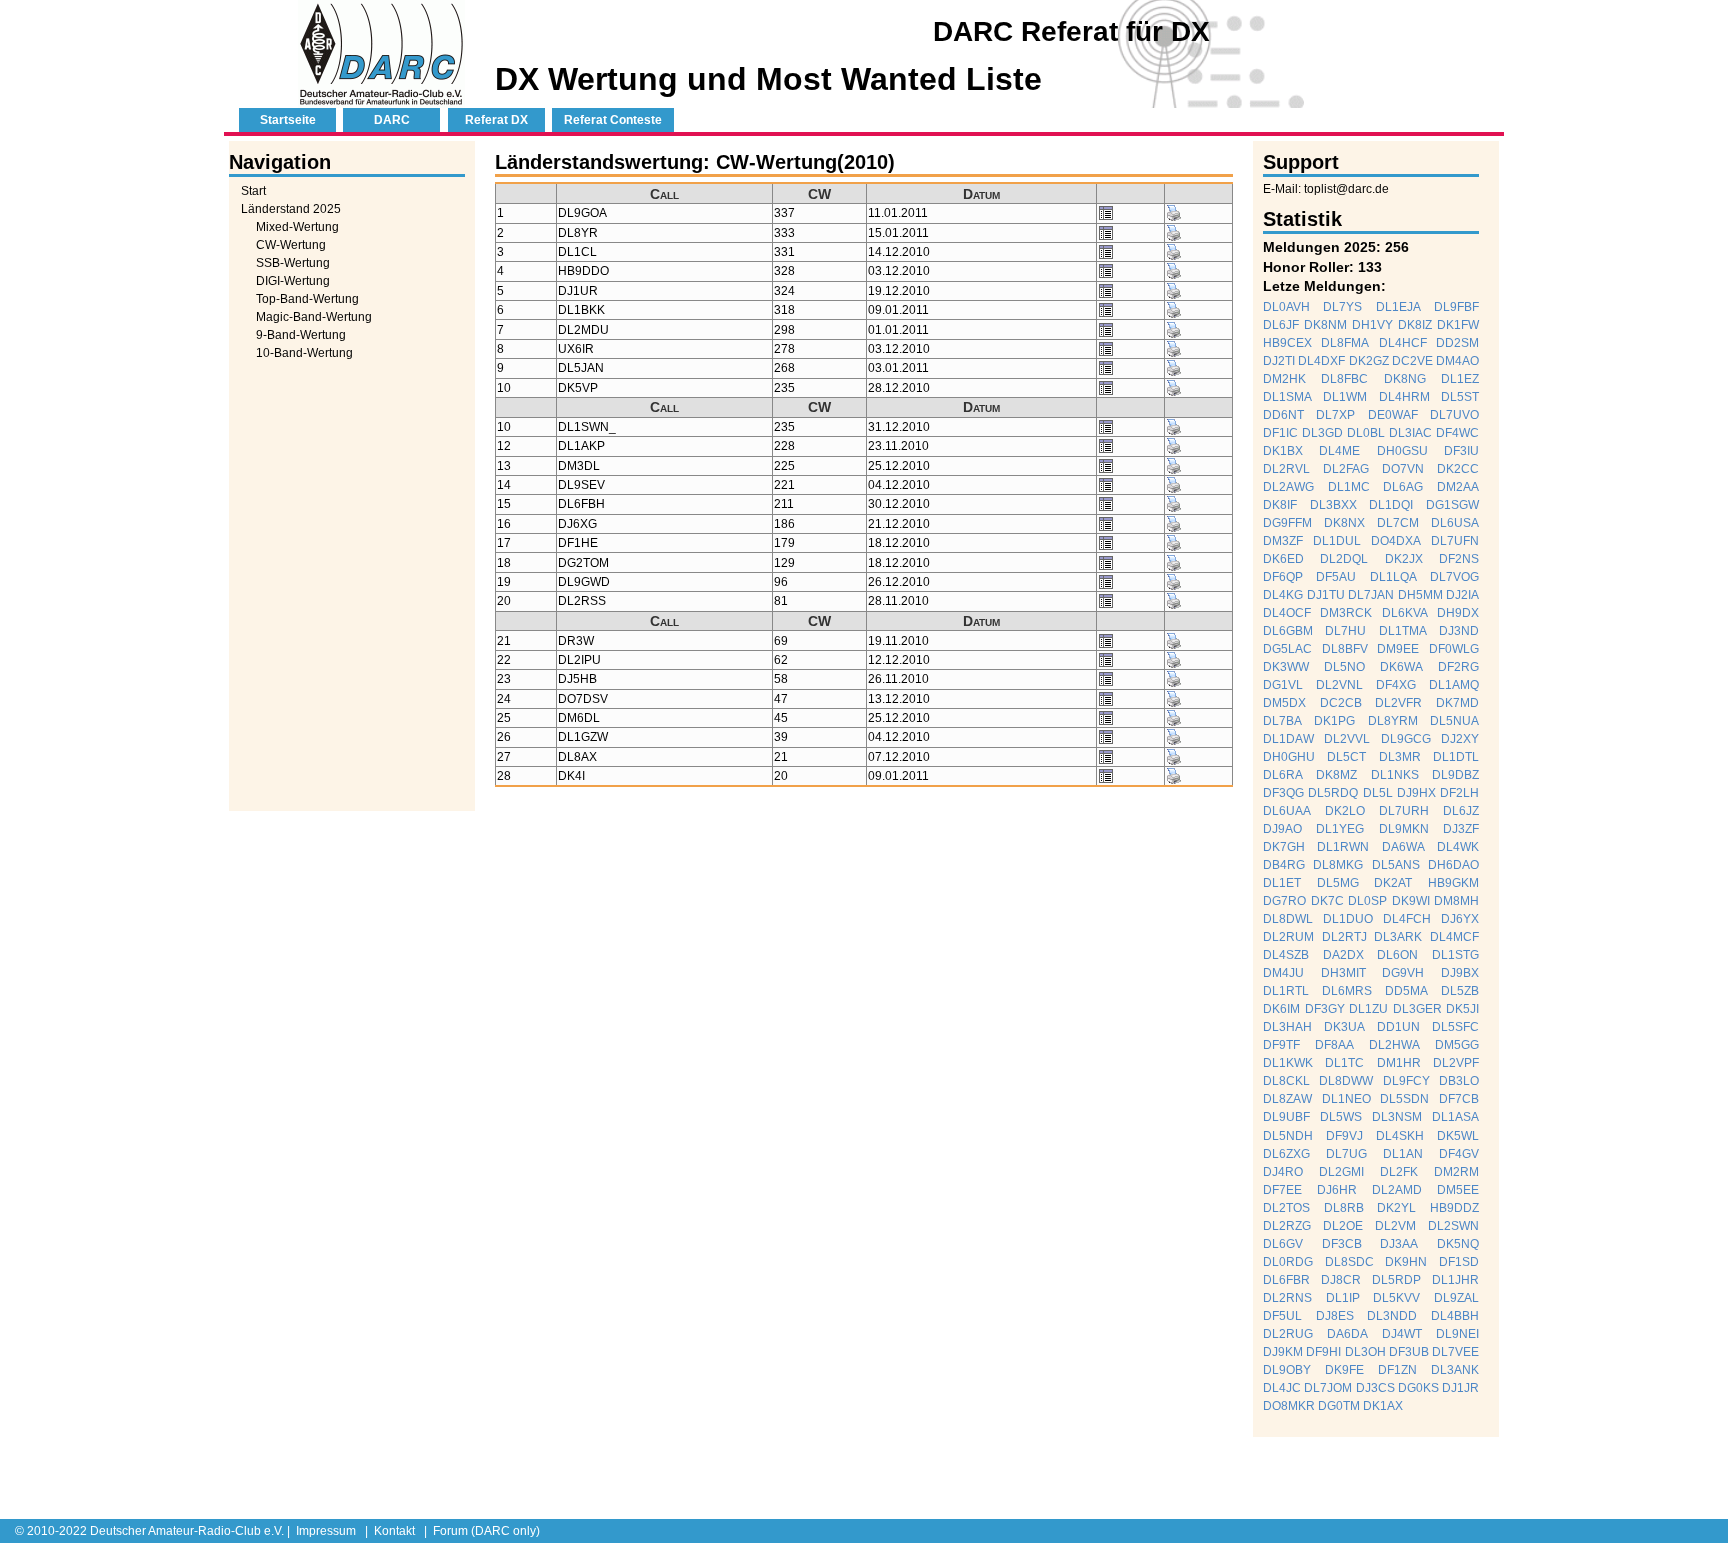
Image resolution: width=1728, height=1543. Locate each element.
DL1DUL (1337, 541)
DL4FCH (1407, 919)
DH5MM (1420, 595)
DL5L (1378, 793)
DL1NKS (1395, 775)
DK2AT (1393, 883)
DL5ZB (1460, 991)
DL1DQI (1391, 505)
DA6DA (1347, 1334)
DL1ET (1282, 883)
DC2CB (1341, 703)
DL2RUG (1288, 1334)
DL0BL (1366, 433)
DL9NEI (1457, 1334)
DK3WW (1286, 667)
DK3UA (1344, 1027)
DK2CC (1458, 469)
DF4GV (1459, 1154)
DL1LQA (1393, 577)
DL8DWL (1288, 919)
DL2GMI (1341, 1172)
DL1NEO (1346, 1099)
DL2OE (1343, 1226)
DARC (392, 120)
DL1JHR (1455, 1280)
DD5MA (1406, 991)
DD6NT (1283, 415)
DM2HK (1284, 379)
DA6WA (1403, 847)
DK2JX (1404, 559)
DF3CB (1342, 1244)
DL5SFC (1455, 1027)
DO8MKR (1289, 1406)
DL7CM (1398, 523)
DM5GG (1457, 1045)
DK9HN (1406, 1262)
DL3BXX (1333, 505)
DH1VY (1372, 325)
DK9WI (1411, 901)
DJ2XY (1460, 739)
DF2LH (1459, 793)
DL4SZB (1286, 955)
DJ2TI (1279, 361)
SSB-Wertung (293, 263)
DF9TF (1281, 1045)
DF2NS (1459, 559)
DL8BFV (1345, 649)
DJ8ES (1335, 1316)
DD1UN (1398, 1027)
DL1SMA (1287, 397)
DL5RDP (1396, 1280)
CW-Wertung (291, 245)
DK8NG (1405, 379)
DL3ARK (1398, 937)
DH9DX (1458, 613)
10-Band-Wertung (304, 353)
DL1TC (1344, 1063)
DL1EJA (1398, 307)
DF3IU (1461, 451)
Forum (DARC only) (486, 1531)
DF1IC (1280, 433)
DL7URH (1404, 811)
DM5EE (1458, 1190)
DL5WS (1341, 1117)
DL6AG (1403, 487)
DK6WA (1401, 667)
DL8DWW (1346, 1081)
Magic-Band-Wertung (314, 317)
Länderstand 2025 (291, 209)
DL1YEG (1340, 829)
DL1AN (1403, 1154)
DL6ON (1397, 955)
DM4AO (1457, 361)
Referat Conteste (613, 120)
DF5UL (1282, 1316)
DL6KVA (1405, 613)
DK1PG (1334, 721)
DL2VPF (1456, 1063)
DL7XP (1335, 415)
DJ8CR (1341, 1280)
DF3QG (1283, 793)
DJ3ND (1459, 631)
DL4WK (1458, 847)
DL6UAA (1287, 811)
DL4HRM (1404, 397)
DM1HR (1399, 1063)
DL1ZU (1368, 1009)
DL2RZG (1287, 1226)
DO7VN (1403, 469)
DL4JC (1282, 1388)
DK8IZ (1415, 325)
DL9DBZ (1455, 775)
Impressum (326, 1531)
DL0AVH (1286, 307)
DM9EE (1398, 649)
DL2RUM (1288, 937)
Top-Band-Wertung (307, 299)
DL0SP (1367, 901)
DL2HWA (1394, 1045)
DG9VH (1403, 973)
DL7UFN (1455, 541)
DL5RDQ (1333, 793)
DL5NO (1344, 667)
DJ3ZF (1461, 829)
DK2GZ (1369, 361)
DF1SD (1459, 1262)
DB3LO (1459, 1081)
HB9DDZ (1454, 1208)
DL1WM (1345, 397)
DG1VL (1283, 685)
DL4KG (1283, 595)
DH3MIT (1343, 973)
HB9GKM (1453, 883)
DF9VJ (1344, 1136)
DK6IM (1281, 1009)
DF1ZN (1397, 1370)
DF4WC (1457, 433)
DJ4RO (1283, 1172)
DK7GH (1284, 847)
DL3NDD (1392, 1316)
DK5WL (1458, 1136)
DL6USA (1455, 523)
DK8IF (1280, 505)
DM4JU (1283, 973)
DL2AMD (1397, 1190)
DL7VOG (1454, 577)
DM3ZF (1283, 541)
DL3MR (1400, 757)
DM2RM (1456, 1172)
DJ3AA (1399, 1244)
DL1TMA (1403, 631)
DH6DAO (1453, 865)
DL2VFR (1398, 703)
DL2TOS (1286, 1208)
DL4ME (1339, 451)
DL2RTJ (1344, 937)
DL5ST (1460, 397)
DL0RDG (1288, 1262)
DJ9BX (1460, 973)
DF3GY (1325, 1009)
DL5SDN (1404, 1099)
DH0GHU (1289, 757)
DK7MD (1457, 703)
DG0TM (1339, 1406)
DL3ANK (1455, 1370)
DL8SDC (1349, 1262)
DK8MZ (1336, 775)
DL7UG (1346, 1154)
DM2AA (1458, 487)
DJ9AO (1282, 829)
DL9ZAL (1456, 1298)
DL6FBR (1286, 1280)
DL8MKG (1338, 865)
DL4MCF (1454, 937)
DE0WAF (1393, 415)
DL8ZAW (1287, 1099)
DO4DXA (1396, 541)
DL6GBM (1288, 631)
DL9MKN (1404, 829)
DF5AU (1336, 577)
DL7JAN (1371, 595)
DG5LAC (1287, 649)
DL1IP (1343, 1298)
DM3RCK (1346, 613)
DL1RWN (1343, 847)
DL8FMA (1345, 343)
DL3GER (1417, 1009)
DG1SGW (1452, 505)
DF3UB (1409, 1352)
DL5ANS (1396, 865)
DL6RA (1283, 775)
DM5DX (1284, 703)
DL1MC (1349, 487)
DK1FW (1458, 325)
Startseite (288, 120)
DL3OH (1365, 1352)
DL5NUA (1454, 721)
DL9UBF (1286, 1117)
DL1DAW (1288, 739)
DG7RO (1284, 901)
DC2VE (1412, 361)
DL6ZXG (1286, 1154)
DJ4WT (1402, 1334)
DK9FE (1344, 1370)
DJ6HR (1337, 1190)
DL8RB (1344, 1208)
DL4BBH (1455, 1316)
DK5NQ (1458, 1244)
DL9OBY (1287, 1370)
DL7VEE (1455, 1352)
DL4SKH (1400, 1136)
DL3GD (1322, 433)
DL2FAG (1346, 469)
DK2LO (1345, 811)
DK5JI (1462, 1009)
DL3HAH (1287, 1027)
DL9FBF (1456, 307)
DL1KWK (1288, 1063)
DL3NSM (1397, 1117)
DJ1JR (1460, 1388)
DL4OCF (1287, 613)
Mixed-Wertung (297, 227)
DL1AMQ (1454, 685)
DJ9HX (1416, 793)
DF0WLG (1454, 649)
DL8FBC (1344, 379)
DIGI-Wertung (293, 281)
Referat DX (496, 120)
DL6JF (1281, 325)
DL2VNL (1339, 685)
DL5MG (1338, 883)
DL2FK (1399, 1172)
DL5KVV (1396, 1298)
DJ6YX (1460, 919)
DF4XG (1396, 685)
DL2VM (1395, 1226)
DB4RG (1284, 865)
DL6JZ (1461, 811)
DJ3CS (1375, 1388)
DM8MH (1456, 901)
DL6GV (1283, 1244)
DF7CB (1459, 1099)
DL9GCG (1406, 739)
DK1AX (1383, 1406)
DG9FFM (1287, 523)
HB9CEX (1287, 343)
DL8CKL (1286, 1081)
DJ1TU (1326, 595)
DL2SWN (1453, 1226)
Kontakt (394, 1531)
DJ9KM (1283, 1352)
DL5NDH (1288, 1136)
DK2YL (1396, 1208)
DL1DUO (1348, 919)
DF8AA (1334, 1045)
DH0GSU (1402, 451)
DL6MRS (1347, 991)
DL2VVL (1347, 739)
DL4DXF (1321, 361)
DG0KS (1418, 1388)
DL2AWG (1288, 487)
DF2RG (1458, 667)
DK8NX (1344, 523)
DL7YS (1342, 307)
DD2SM (1457, 343)
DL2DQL (1344, 559)
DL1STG (1455, 955)
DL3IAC (1410, 433)
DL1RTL (1286, 991)
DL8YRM (1393, 721)
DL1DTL (1456, 757)
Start (253, 191)
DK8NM (1325, 325)
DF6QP (1283, 577)
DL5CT (1346, 757)
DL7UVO (1454, 415)
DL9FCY (1406, 1081)
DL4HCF (1403, 343)
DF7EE (1282, 1190)
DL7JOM (1328, 1388)
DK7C (1327, 901)
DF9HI (1323, 1352)
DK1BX (1283, 451)
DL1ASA (1455, 1117)
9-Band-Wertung (301, 335)
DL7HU (1345, 631)
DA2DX (1343, 955)
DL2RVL (1286, 469)
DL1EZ (1460, 379)
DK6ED (1283, 559)
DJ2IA (1462, 595)
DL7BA (1282, 721)
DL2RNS (1287, 1298)
